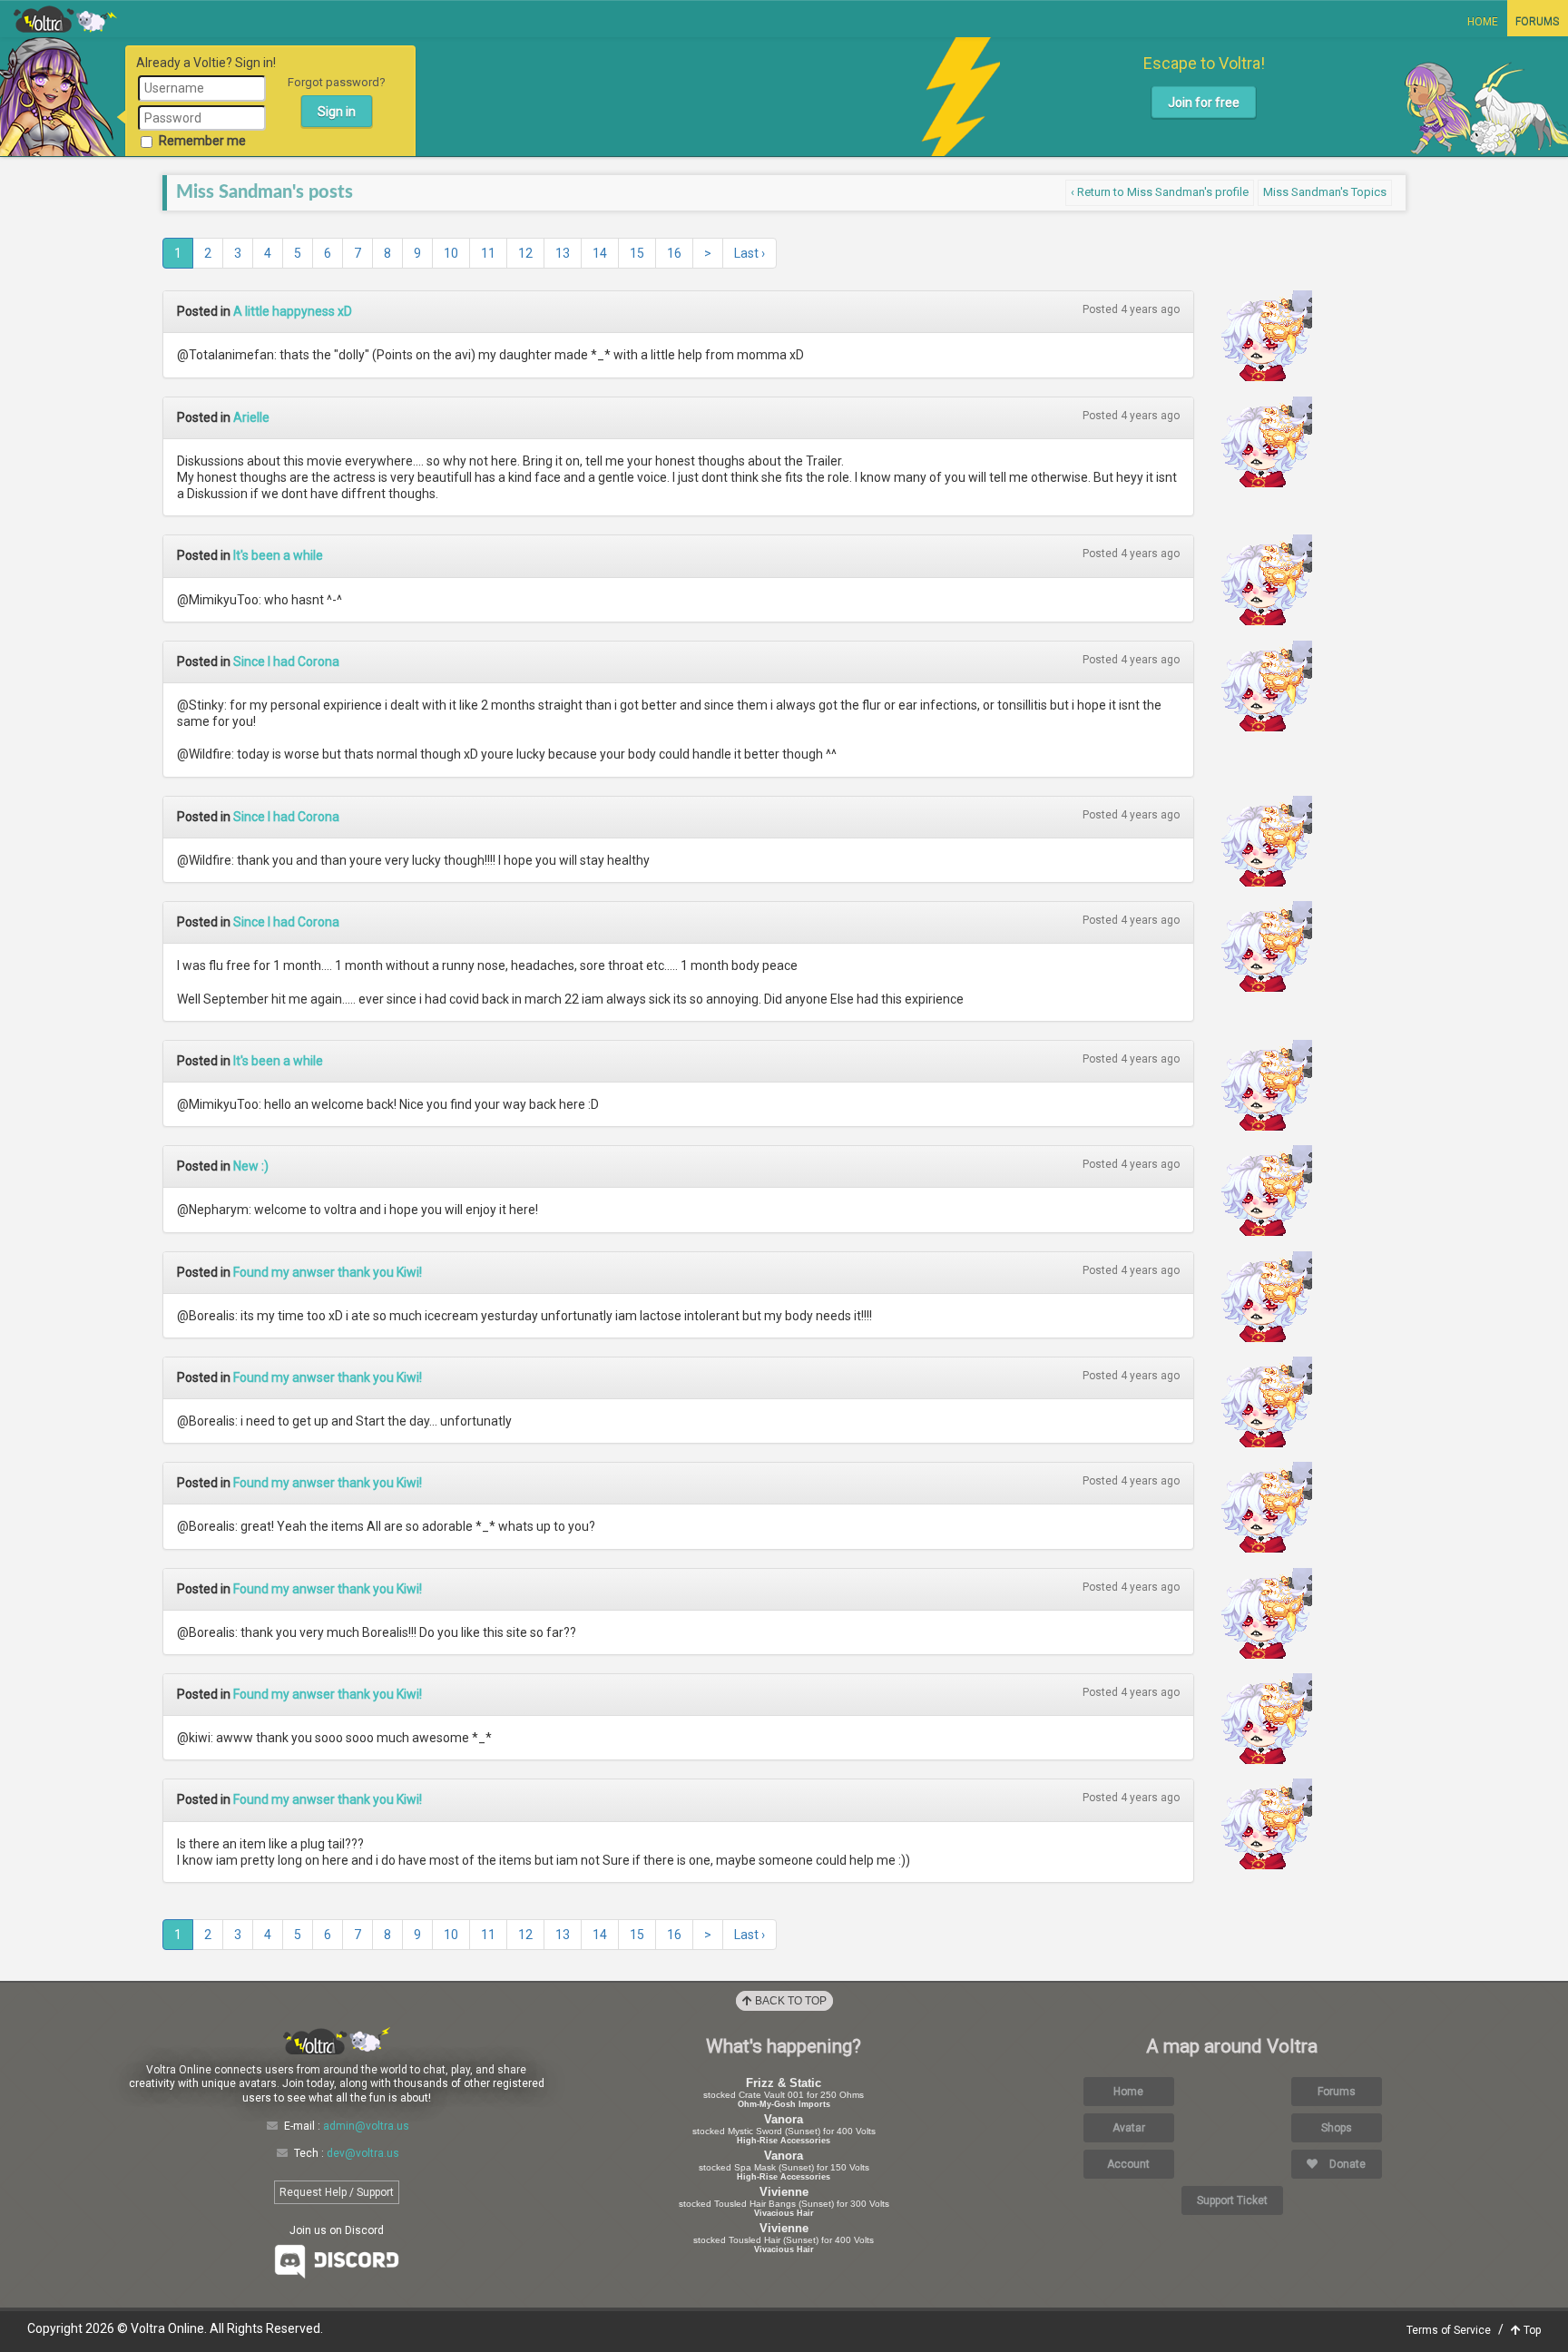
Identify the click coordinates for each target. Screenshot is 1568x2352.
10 (451, 253)
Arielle (251, 417)
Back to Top (789, 2001)
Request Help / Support (337, 2192)
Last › (750, 253)
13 (563, 253)
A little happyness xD (293, 311)
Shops (1337, 2128)
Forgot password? (337, 82)
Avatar (1129, 2128)
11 (488, 253)
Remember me (202, 141)
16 (674, 253)
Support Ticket (1232, 2200)
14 (600, 253)
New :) (251, 1166)
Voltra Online (65, 19)
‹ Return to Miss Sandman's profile (1160, 192)
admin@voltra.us (366, 2126)
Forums (1537, 22)
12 (525, 253)
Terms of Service (1449, 2330)
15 (637, 253)
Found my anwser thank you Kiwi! (328, 1272)
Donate (1346, 2164)
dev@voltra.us (363, 2153)
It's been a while (278, 555)
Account (1128, 2164)
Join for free (1204, 103)
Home (1483, 22)
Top (1531, 2330)
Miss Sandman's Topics (1325, 192)
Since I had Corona (286, 661)
